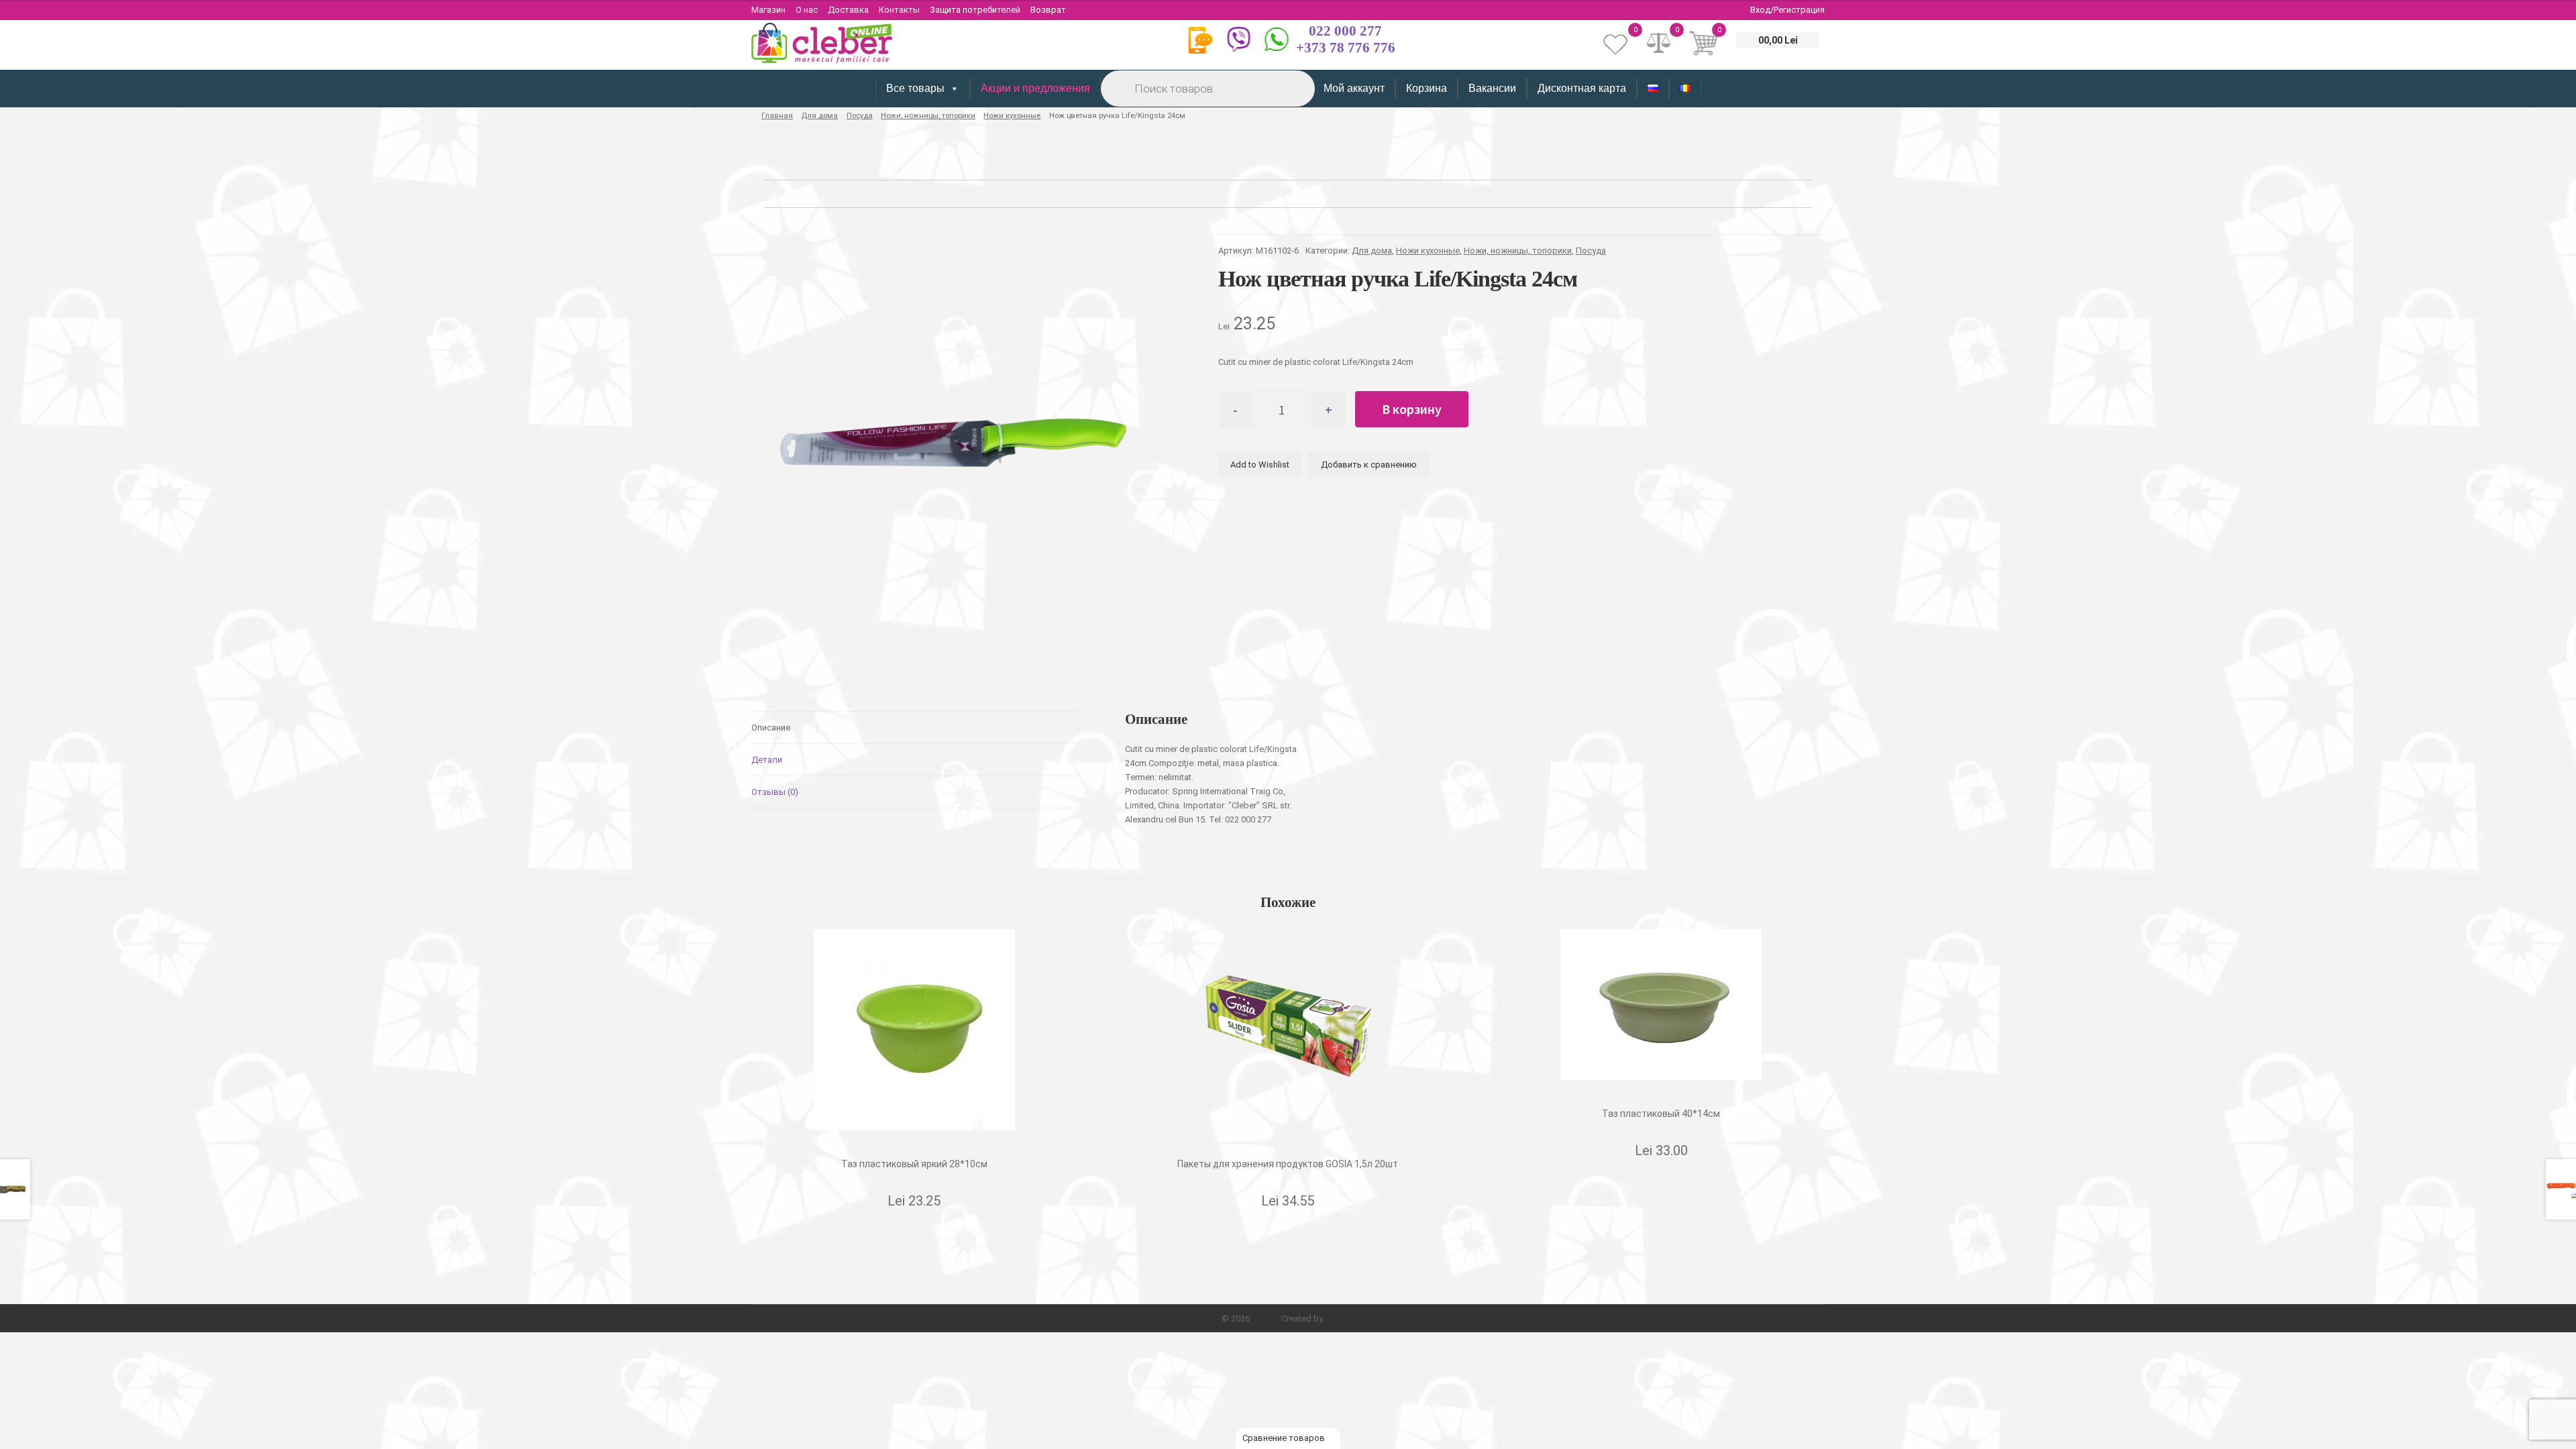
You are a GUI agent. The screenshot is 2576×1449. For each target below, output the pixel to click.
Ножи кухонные (1012, 115)
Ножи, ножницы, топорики (928, 115)
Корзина (1427, 88)
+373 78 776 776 (1346, 48)
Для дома (819, 115)
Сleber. (1267, 1319)
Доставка (848, 10)
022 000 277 (1345, 31)
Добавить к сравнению (1369, 465)
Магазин (768, 10)
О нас (807, 10)
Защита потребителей (975, 10)
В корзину (1412, 409)
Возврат (1048, 10)
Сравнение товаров (1285, 1438)
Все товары (915, 88)
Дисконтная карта (1582, 88)
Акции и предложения (1035, 88)
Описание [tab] (771, 728)
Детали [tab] (767, 760)
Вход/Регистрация (1787, 10)
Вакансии (1492, 88)
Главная (777, 115)
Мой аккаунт (1354, 88)
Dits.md (1340, 1319)
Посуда (860, 115)
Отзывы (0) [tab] (775, 792)
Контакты (899, 10)
